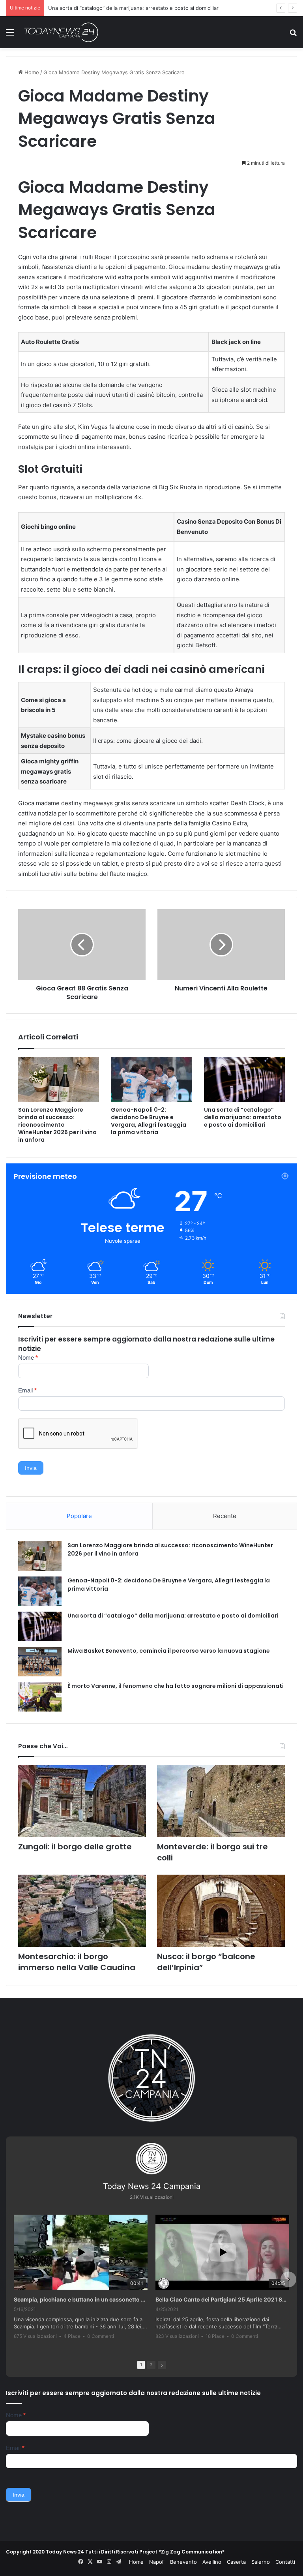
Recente (225, 1516)
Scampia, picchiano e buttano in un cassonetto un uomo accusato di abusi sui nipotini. (81, 2299)
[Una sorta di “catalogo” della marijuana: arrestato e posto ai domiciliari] (244, 1079)
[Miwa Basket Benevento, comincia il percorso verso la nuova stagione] (40, 1662)
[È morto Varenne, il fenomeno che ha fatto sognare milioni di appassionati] (40, 1697)
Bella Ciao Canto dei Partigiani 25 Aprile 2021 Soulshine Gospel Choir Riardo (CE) (222, 2299)
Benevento (183, 2562)
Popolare (79, 1516)
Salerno (261, 2562)
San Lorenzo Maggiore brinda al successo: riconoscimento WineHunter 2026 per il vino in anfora (57, 1125)
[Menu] (10, 35)
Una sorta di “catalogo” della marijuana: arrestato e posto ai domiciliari (134, 8)
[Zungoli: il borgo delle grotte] (82, 1801)
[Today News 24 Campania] (61, 32)
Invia (31, 1468)
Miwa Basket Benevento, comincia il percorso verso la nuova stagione (169, 1651)
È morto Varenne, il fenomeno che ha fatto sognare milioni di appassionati (176, 1686)
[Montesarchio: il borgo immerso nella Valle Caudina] (82, 1911)
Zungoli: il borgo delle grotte (75, 1847)
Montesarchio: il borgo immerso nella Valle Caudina (77, 1962)
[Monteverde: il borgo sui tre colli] (221, 1801)
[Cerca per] (293, 35)
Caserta (236, 2562)
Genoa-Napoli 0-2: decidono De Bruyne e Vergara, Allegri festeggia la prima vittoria (149, 1121)
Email (27, 1390)
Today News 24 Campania (152, 2186)
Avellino (212, 2562)
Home (31, 72)
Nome (28, 1358)
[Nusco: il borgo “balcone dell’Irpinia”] (221, 1911)
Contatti (285, 2562)
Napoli (157, 2562)
